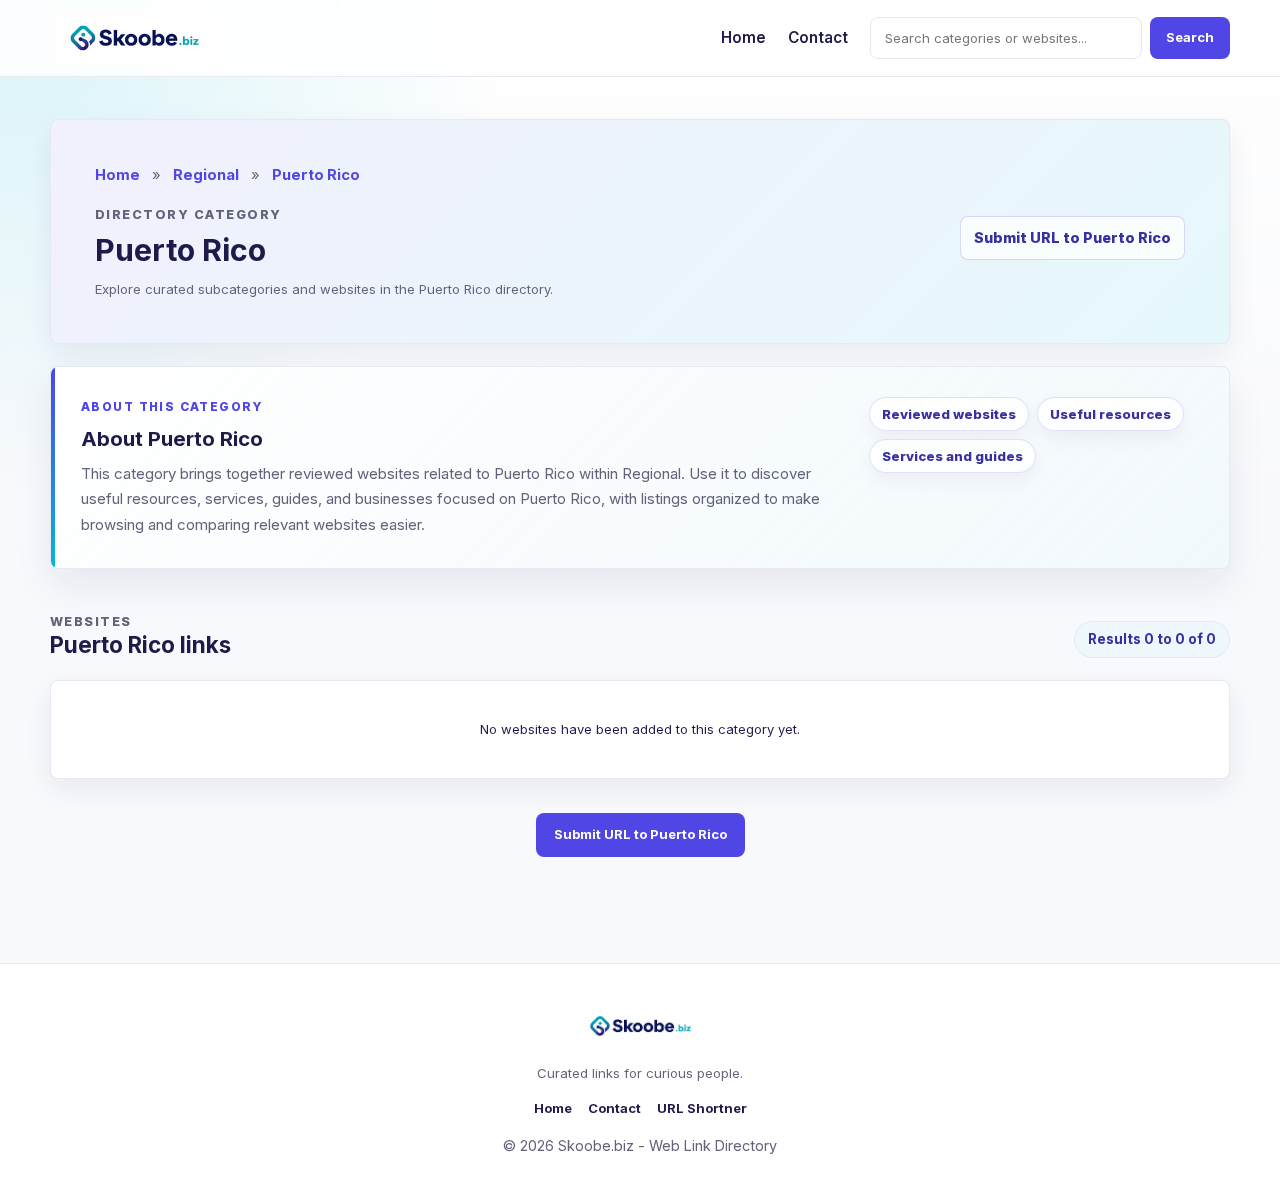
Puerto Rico (316, 175)
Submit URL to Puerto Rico (1072, 237)
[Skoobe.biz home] (134, 38)
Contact (818, 37)
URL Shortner (702, 1108)
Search (1190, 37)
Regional (206, 175)
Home (743, 37)
